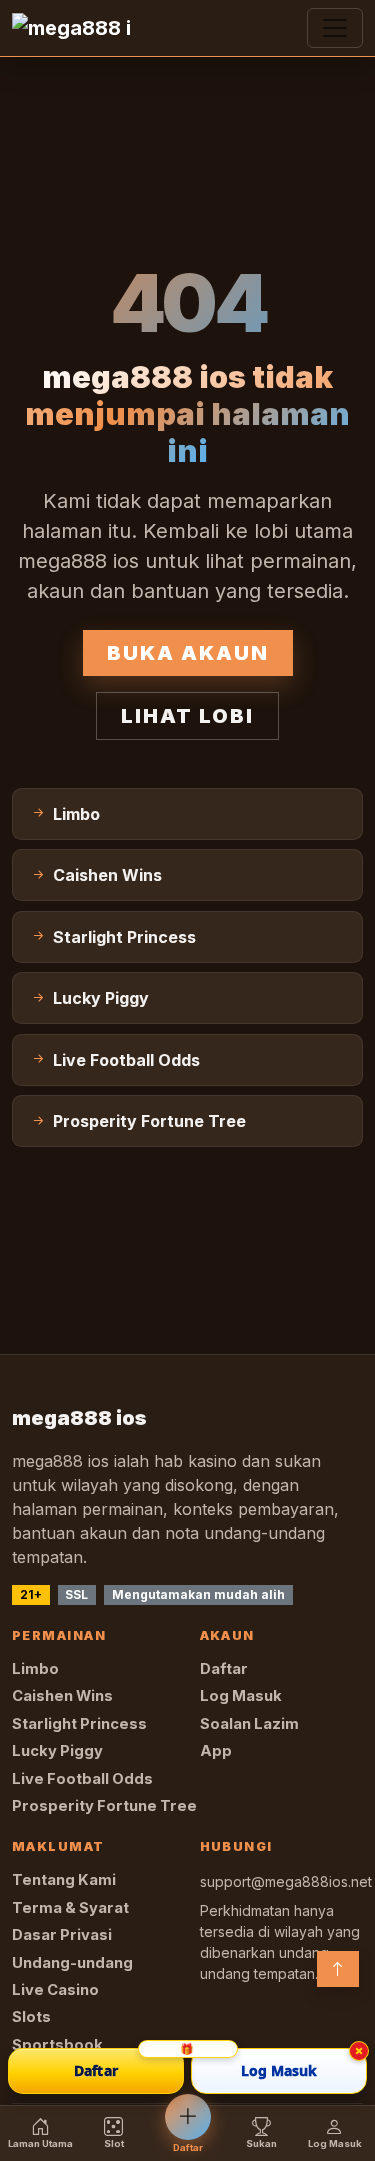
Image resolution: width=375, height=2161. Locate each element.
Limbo (35, 1669)
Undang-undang (72, 1963)
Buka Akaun (188, 653)
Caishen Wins (62, 1696)
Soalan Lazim (249, 1724)
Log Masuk (241, 1696)
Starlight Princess (79, 1724)
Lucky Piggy (57, 1751)
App (216, 1751)
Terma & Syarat (70, 1908)
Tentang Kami (64, 1880)
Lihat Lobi (187, 716)
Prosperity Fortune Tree (104, 1806)
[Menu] (335, 28)
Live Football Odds (82, 1779)
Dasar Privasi (62, 1935)
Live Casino (55, 1990)
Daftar (224, 1669)
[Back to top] (338, 1969)
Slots (31, 2017)
